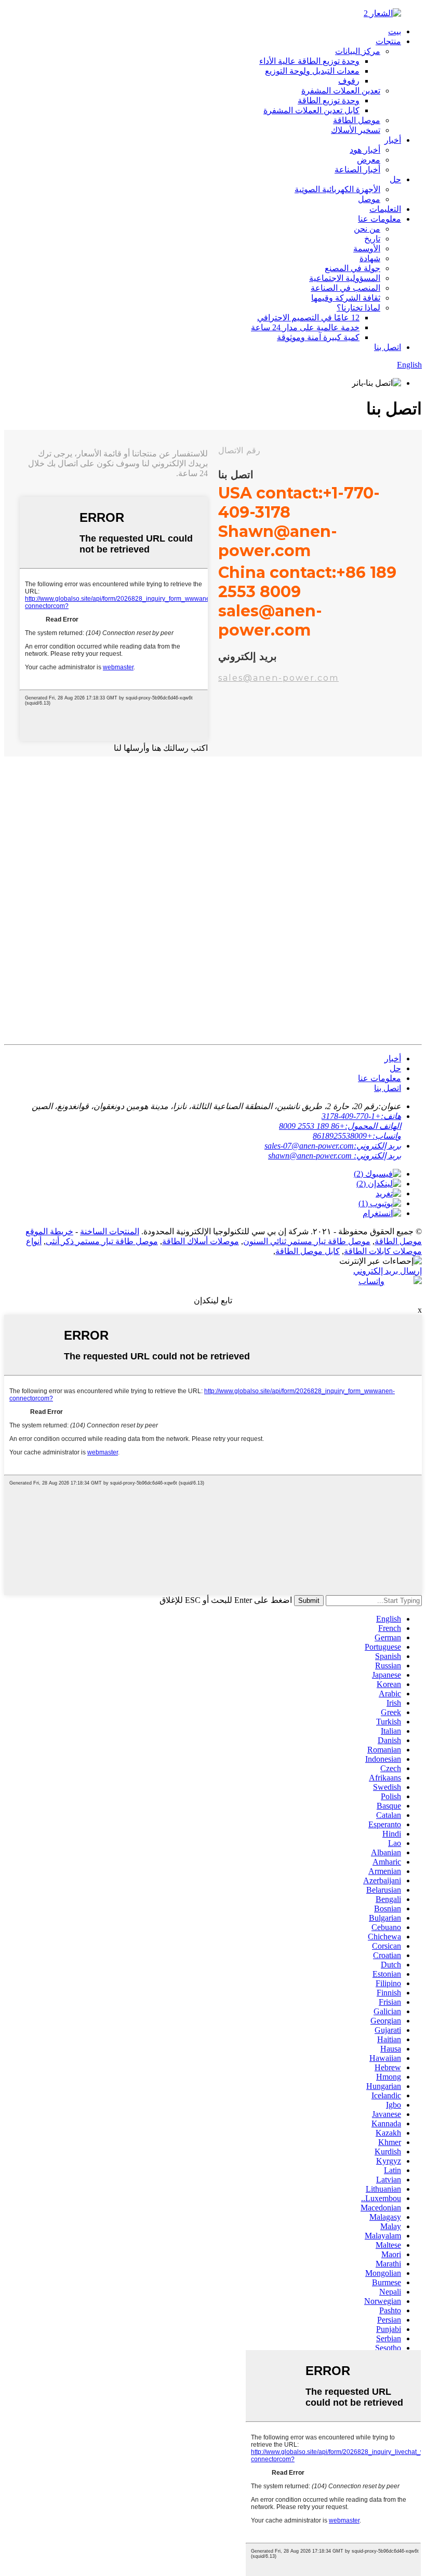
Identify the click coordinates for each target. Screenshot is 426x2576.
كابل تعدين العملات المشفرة (311, 110)
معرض (369, 160)
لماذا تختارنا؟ (358, 308)
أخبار (393, 140)
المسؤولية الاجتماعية (345, 278)
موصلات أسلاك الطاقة (201, 1241)
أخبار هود (365, 150)
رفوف (349, 81)
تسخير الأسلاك (356, 130)
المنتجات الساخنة (110, 1231)
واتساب (371, 1281)
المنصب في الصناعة (345, 288)
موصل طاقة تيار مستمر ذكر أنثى (102, 1241)
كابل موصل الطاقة (308, 1251)
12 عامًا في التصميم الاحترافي (308, 318)
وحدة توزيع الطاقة (329, 100)
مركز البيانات (358, 51)
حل (395, 179)
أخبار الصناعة (357, 170)
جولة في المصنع (352, 268)
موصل (369, 199)
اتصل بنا (388, 347)
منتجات (388, 41)
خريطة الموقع (49, 1231)
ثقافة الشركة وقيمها (346, 298)
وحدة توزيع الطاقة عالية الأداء (309, 61)
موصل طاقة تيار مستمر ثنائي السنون (307, 1241)
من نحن (367, 229)
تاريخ (372, 239)
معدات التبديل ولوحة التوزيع (312, 71)
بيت (395, 31)
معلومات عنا (380, 219)
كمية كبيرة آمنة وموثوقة (318, 337)
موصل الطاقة (357, 120)
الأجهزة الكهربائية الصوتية (337, 189)
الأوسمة (367, 248)
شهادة (370, 258)
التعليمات (385, 209)
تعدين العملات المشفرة (341, 91)
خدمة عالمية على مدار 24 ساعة (305, 327)
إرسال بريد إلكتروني (388, 1271)
